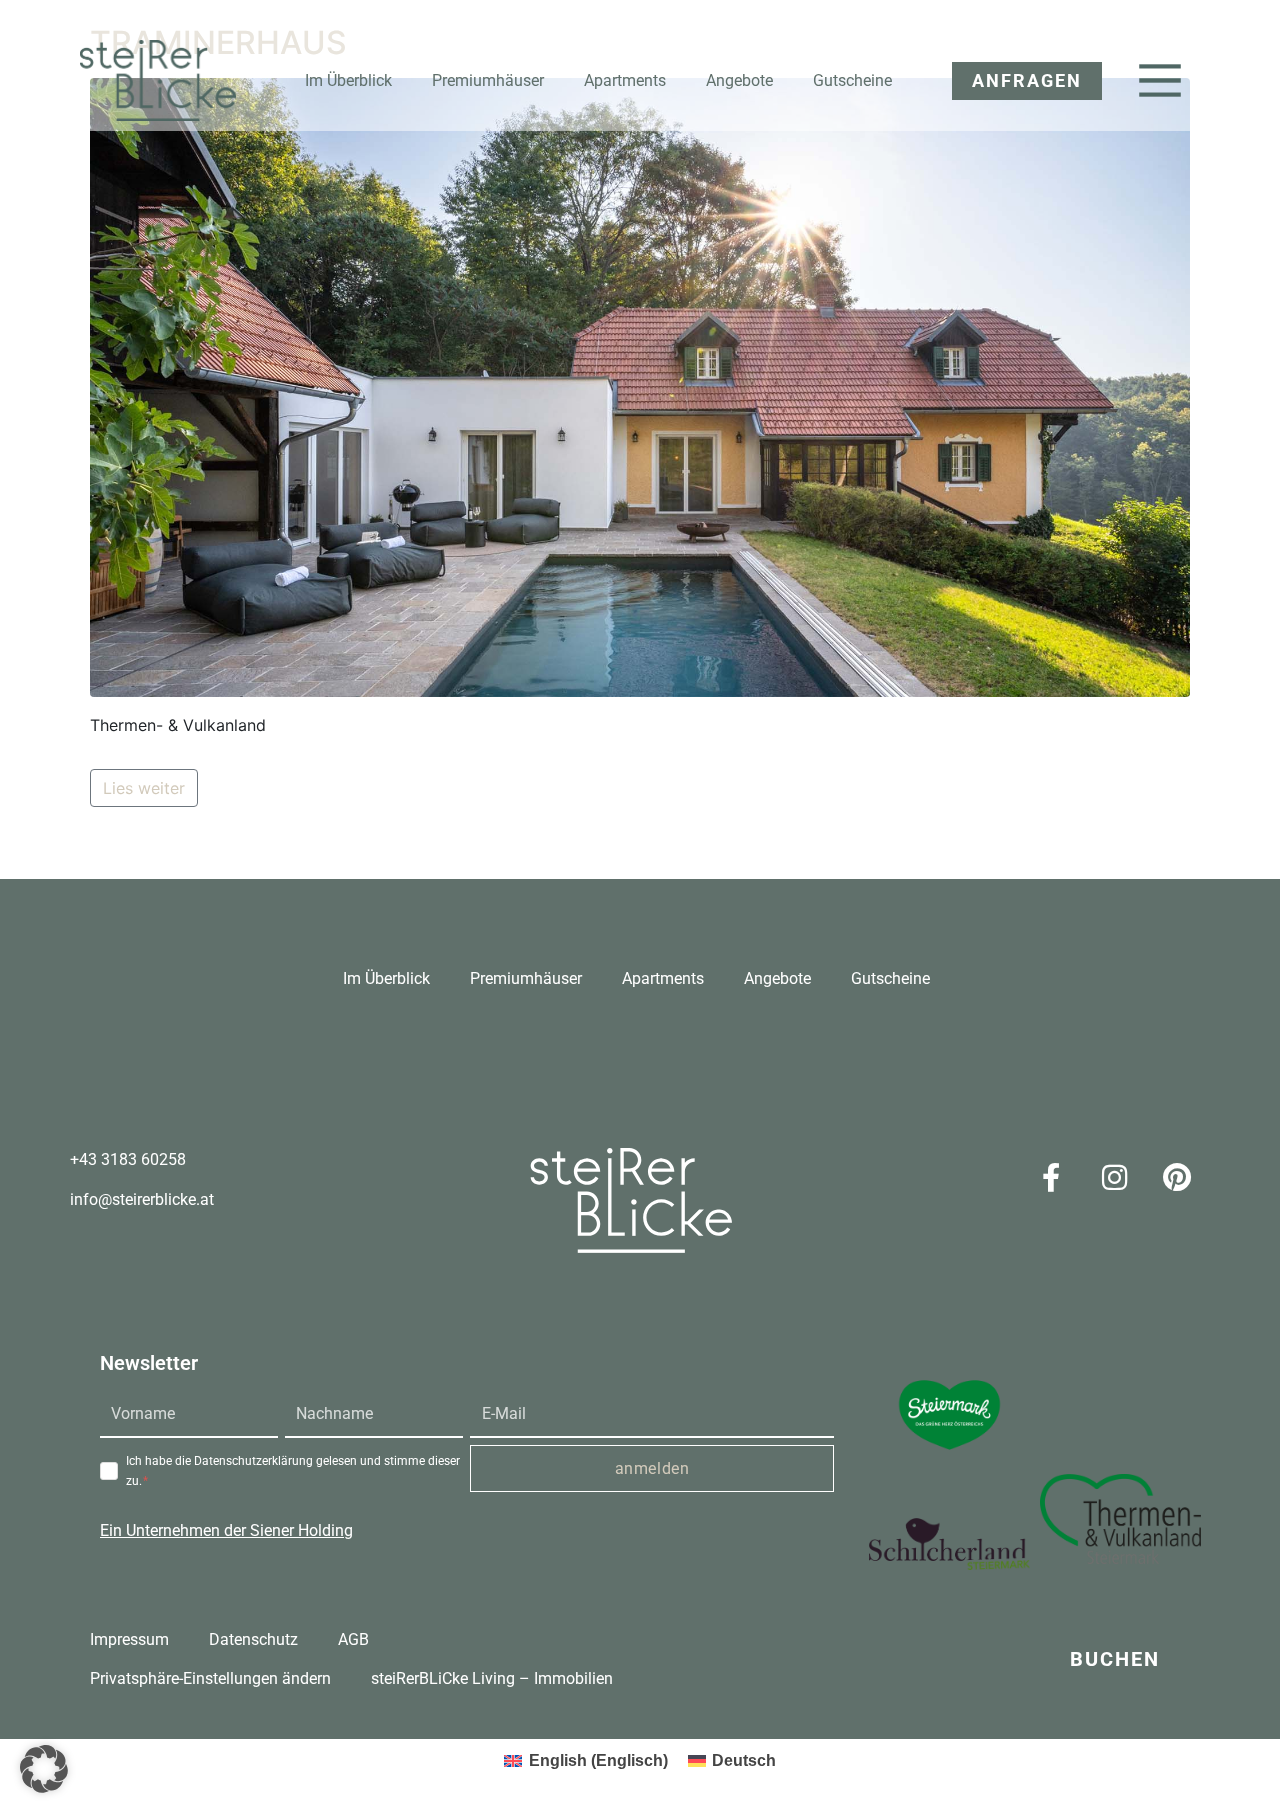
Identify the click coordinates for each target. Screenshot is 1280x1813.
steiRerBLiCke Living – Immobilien (492, 1678)
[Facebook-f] (1051, 1177)
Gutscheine (852, 80)
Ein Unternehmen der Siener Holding (226, 1530)
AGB (353, 1639)
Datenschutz (253, 1639)
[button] (1017, 81)
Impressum (129, 1639)
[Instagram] (1114, 1177)
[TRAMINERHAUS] (640, 386)
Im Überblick (348, 80)
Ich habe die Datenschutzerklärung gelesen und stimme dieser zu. (293, 1471)
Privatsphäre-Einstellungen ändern (210, 1678)
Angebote (739, 80)
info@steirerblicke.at (142, 1199)
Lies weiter (144, 788)
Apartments (625, 80)
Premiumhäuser (488, 80)
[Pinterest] (1177, 1177)
